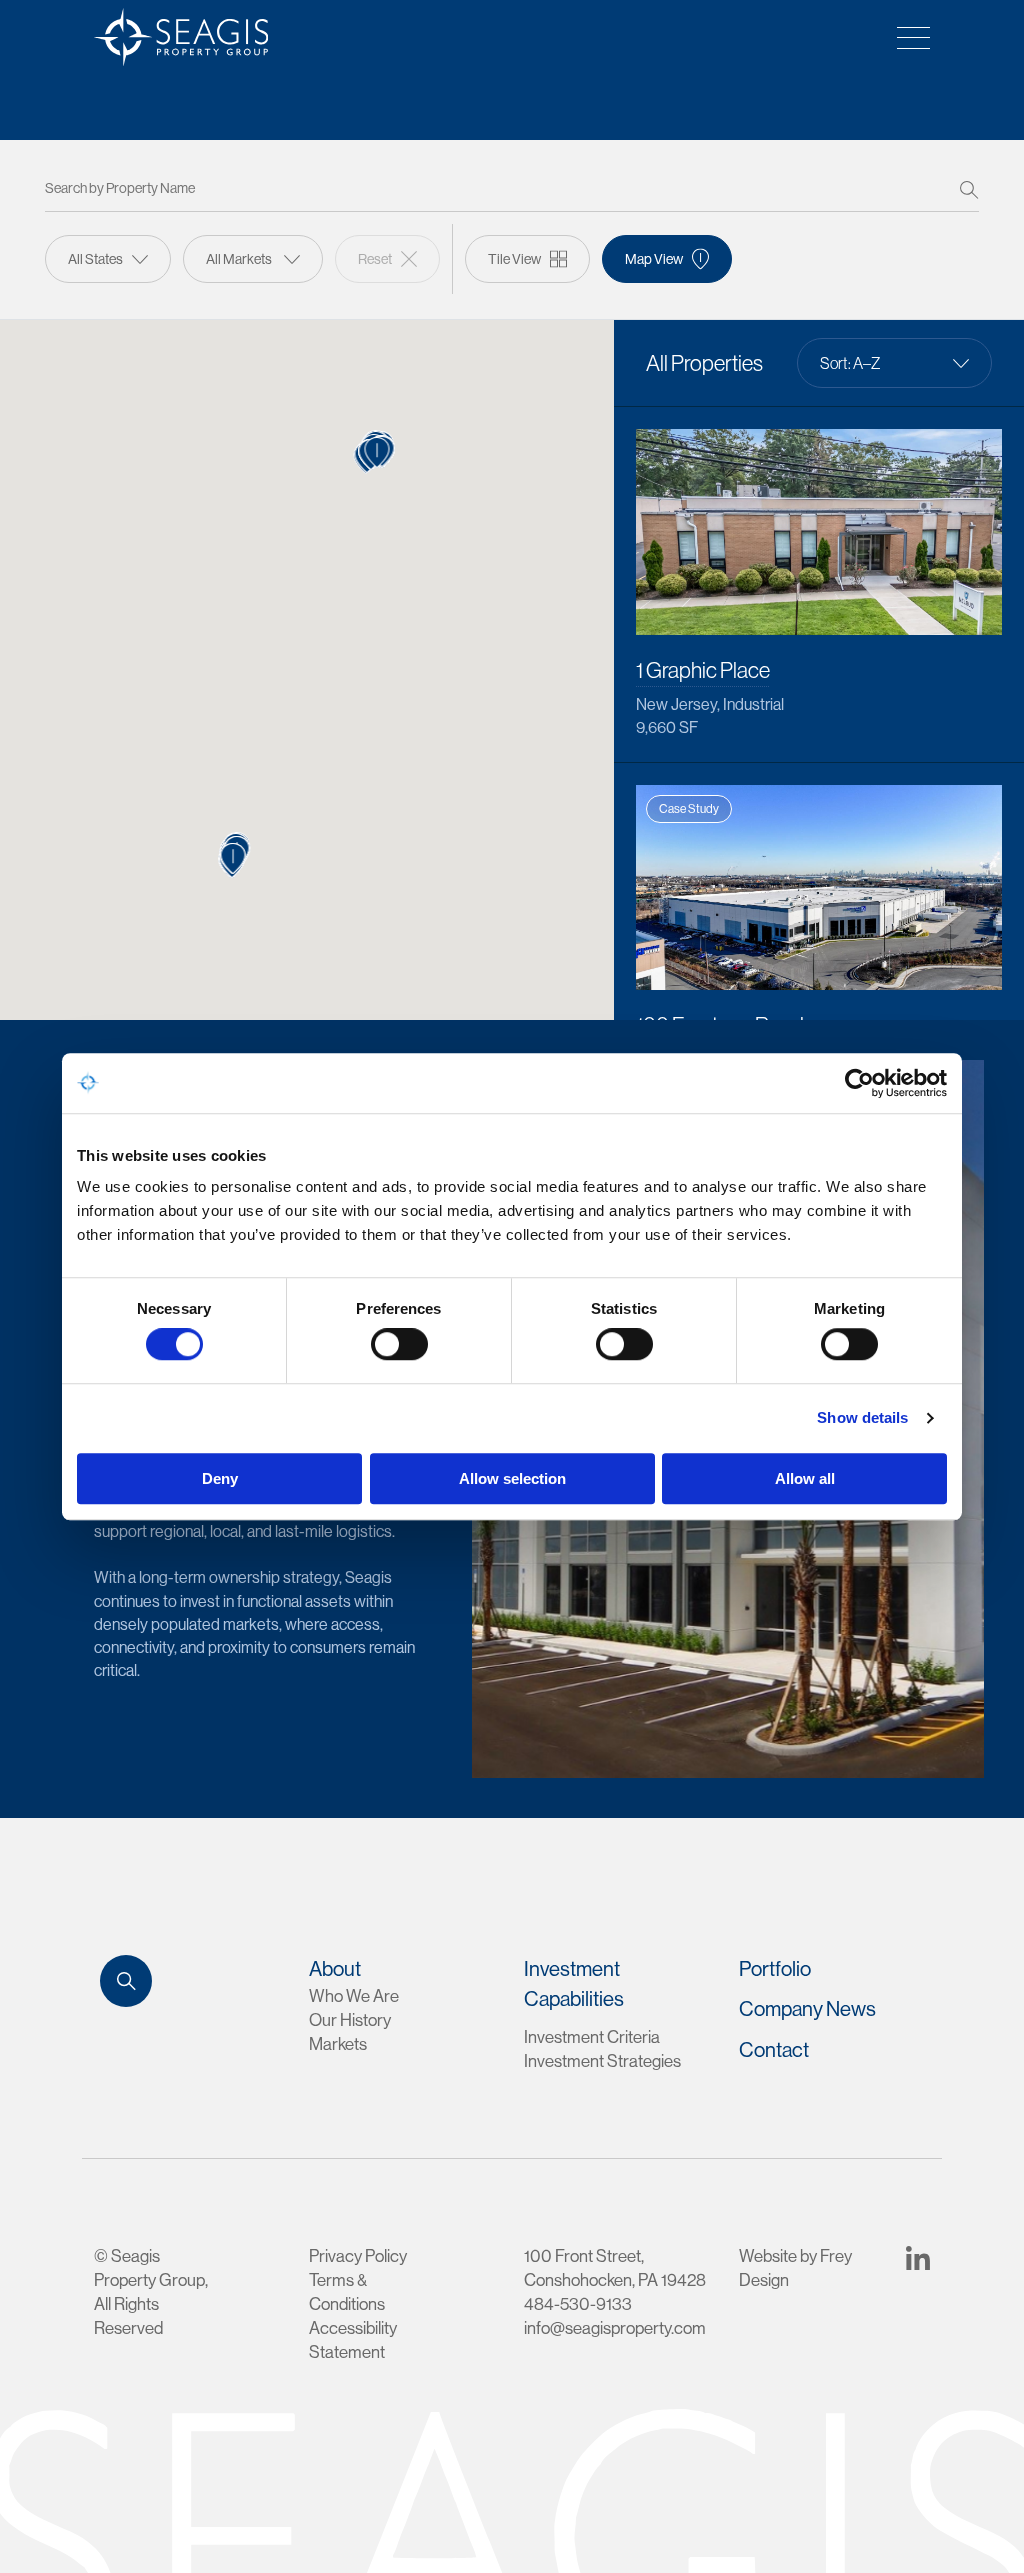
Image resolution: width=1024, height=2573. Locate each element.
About (335, 1968)
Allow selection (512, 1478)
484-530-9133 (578, 2303)
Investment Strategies (602, 2060)
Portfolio (775, 1968)
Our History (350, 2019)
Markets (338, 2043)
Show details (862, 1418)
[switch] (399, 1345)
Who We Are (354, 1995)
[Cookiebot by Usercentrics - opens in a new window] (859, 1083)
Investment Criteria (592, 2036)
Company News (807, 2008)
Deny (220, 1478)
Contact (774, 2049)
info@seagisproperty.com (615, 2327)
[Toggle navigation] (907, 37)
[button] (377, 452)
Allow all (805, 1478)
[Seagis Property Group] (174, 37)
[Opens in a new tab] (918, 2255)
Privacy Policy (358, 2255)
